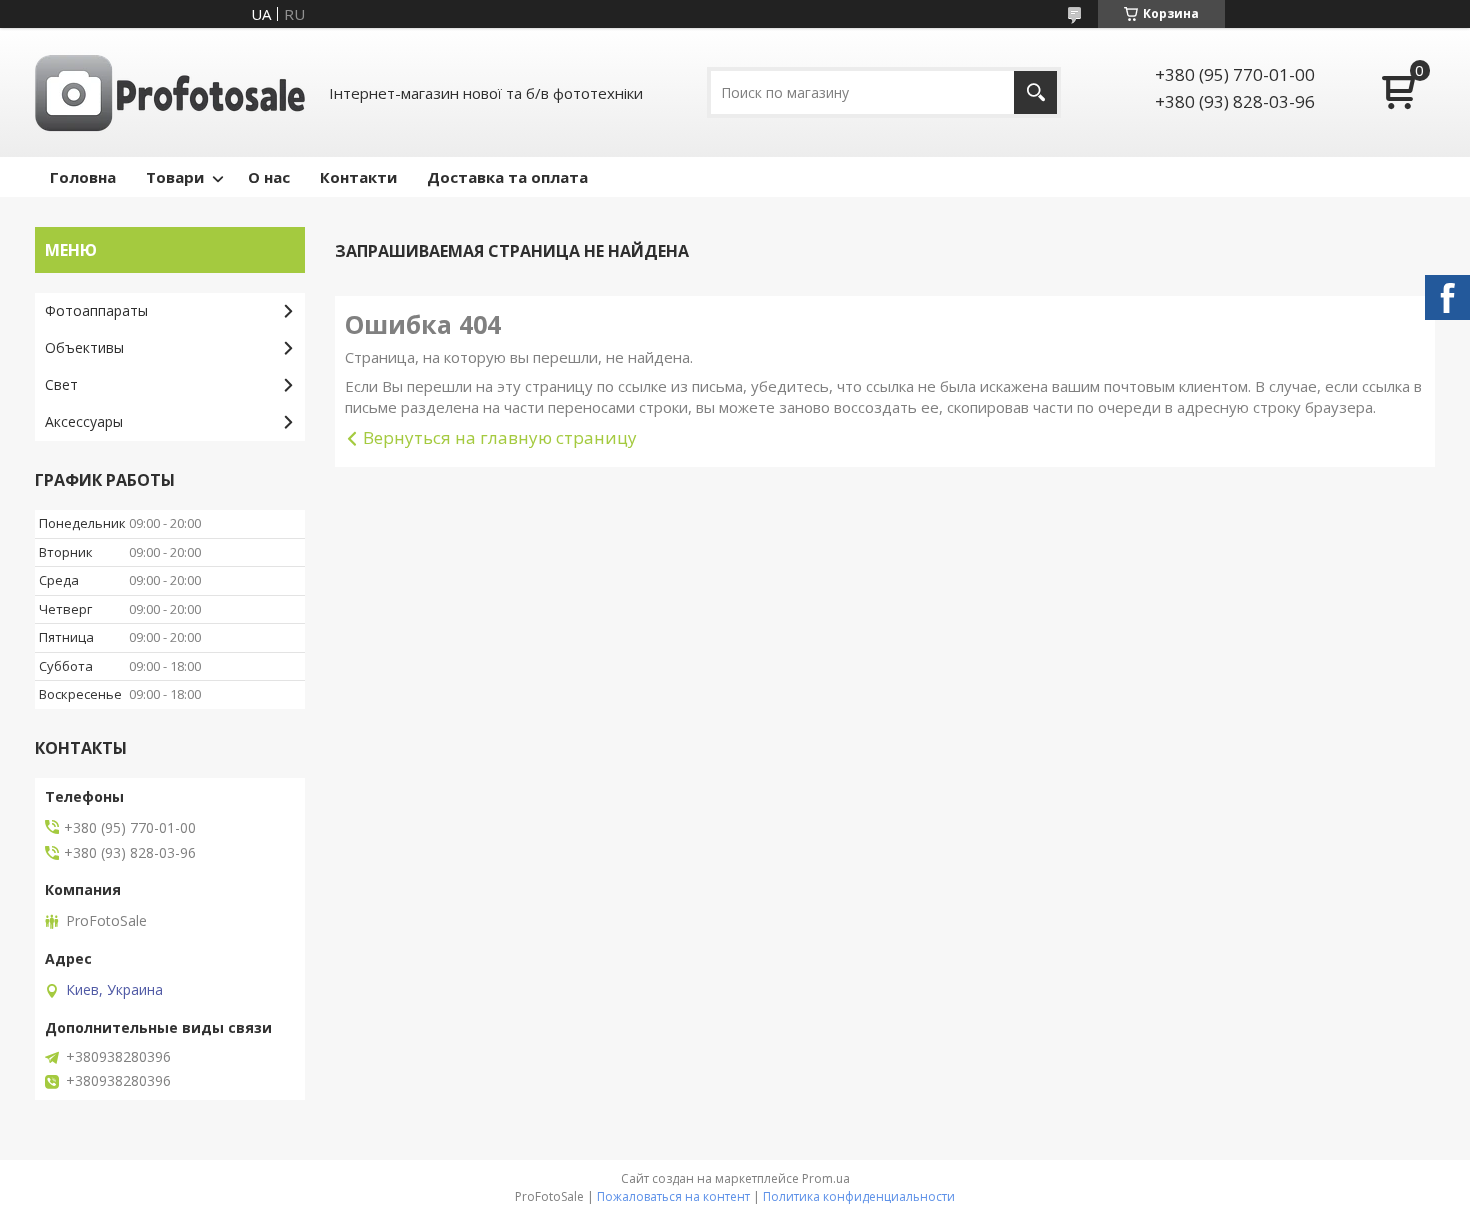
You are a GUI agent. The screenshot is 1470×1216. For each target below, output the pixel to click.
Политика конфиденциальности (859, 1196)
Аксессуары (84, 421)
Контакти (358, 177)
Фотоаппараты (96, 310)
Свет (61, 384)
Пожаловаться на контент (673, 1196)
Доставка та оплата (507, 177)
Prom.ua (826, 1178)
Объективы (84, 347)
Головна (83, 177)
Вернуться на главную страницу (500, 437)
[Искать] (1035, 92)
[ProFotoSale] (170, 92)
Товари (175, 177)
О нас (269, 177)
